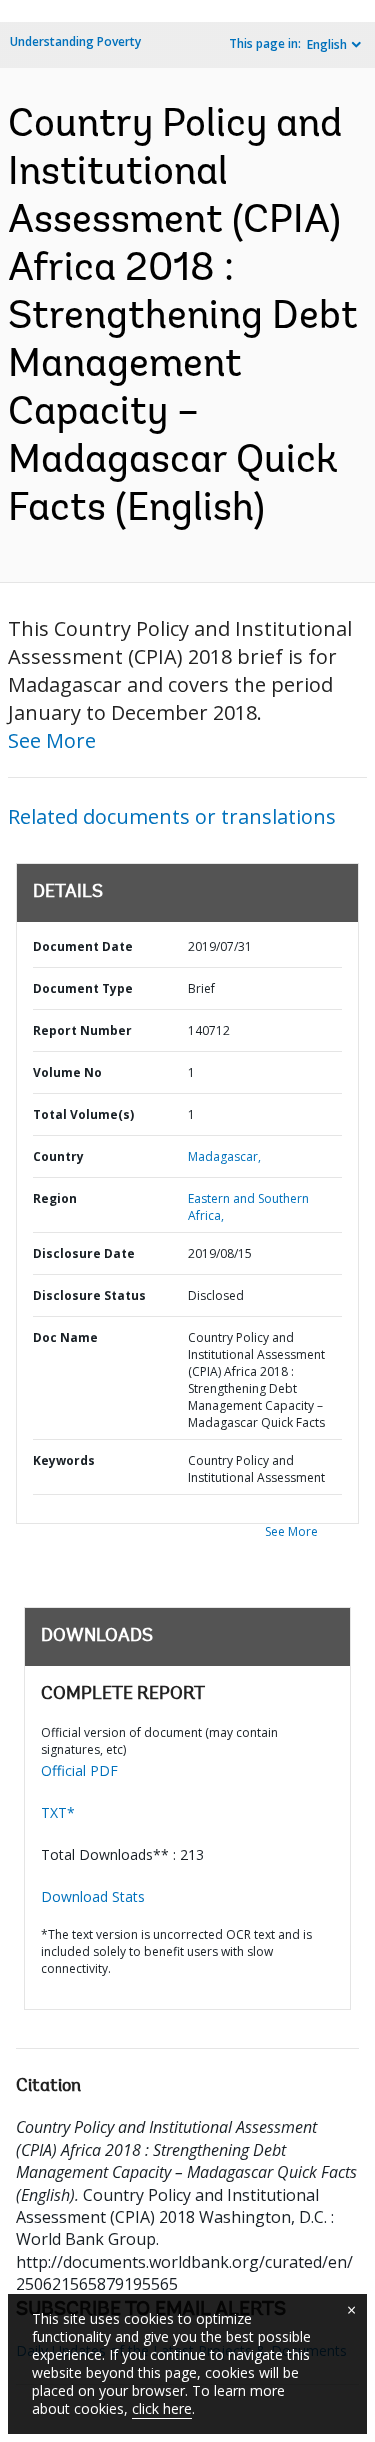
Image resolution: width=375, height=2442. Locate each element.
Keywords (64, 1460)
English (327, 44)
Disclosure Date (84, 1253)
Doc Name (65, 1337)
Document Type (83, 988)
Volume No (67, 1072)
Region (55, 1198)
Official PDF (79, 1770)
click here (162, 2408)
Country (58, 1156)
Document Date (83, 946)
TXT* (58, 1812)
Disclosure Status (89, 1295)
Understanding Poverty (75, 41)
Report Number (82, 1030)
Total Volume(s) (83, 1114)
